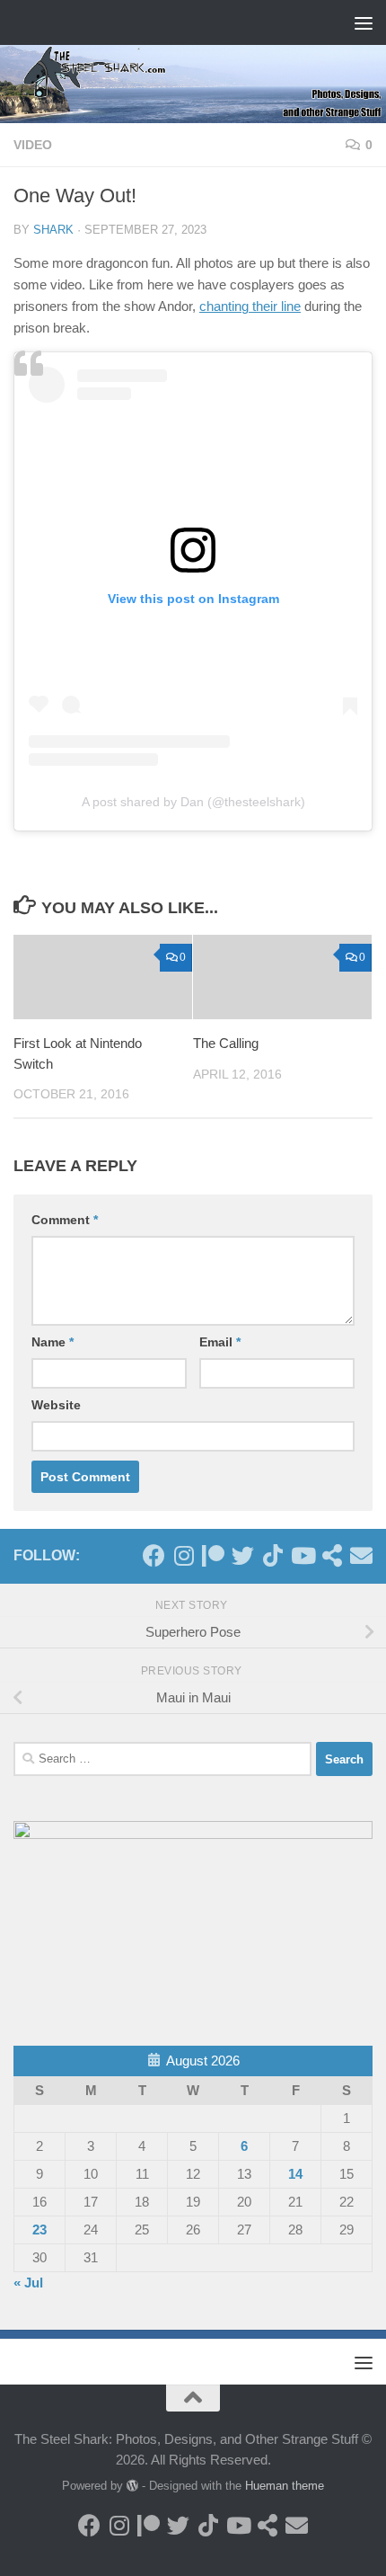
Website (56, 1405)
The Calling (226, 1043)
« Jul (28, 2283)
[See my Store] (332, 1555)
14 (295, 2174)
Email (220, 1342)
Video (33, 145)
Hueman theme (285, 2486)
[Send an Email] (361, 1555)
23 (39, 2230)
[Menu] (364, 22)
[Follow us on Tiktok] (272, 1555)
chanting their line (250, 306)
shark (53, 230)
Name (53, 1342)
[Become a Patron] (213, 1555)
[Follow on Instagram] (184, 1555)
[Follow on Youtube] (302, 1555)
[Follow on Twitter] (243, 1555)
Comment (65, 1220)
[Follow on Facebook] (154, 1555)
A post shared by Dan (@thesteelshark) (193, 802)
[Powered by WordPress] (132, 2486)
